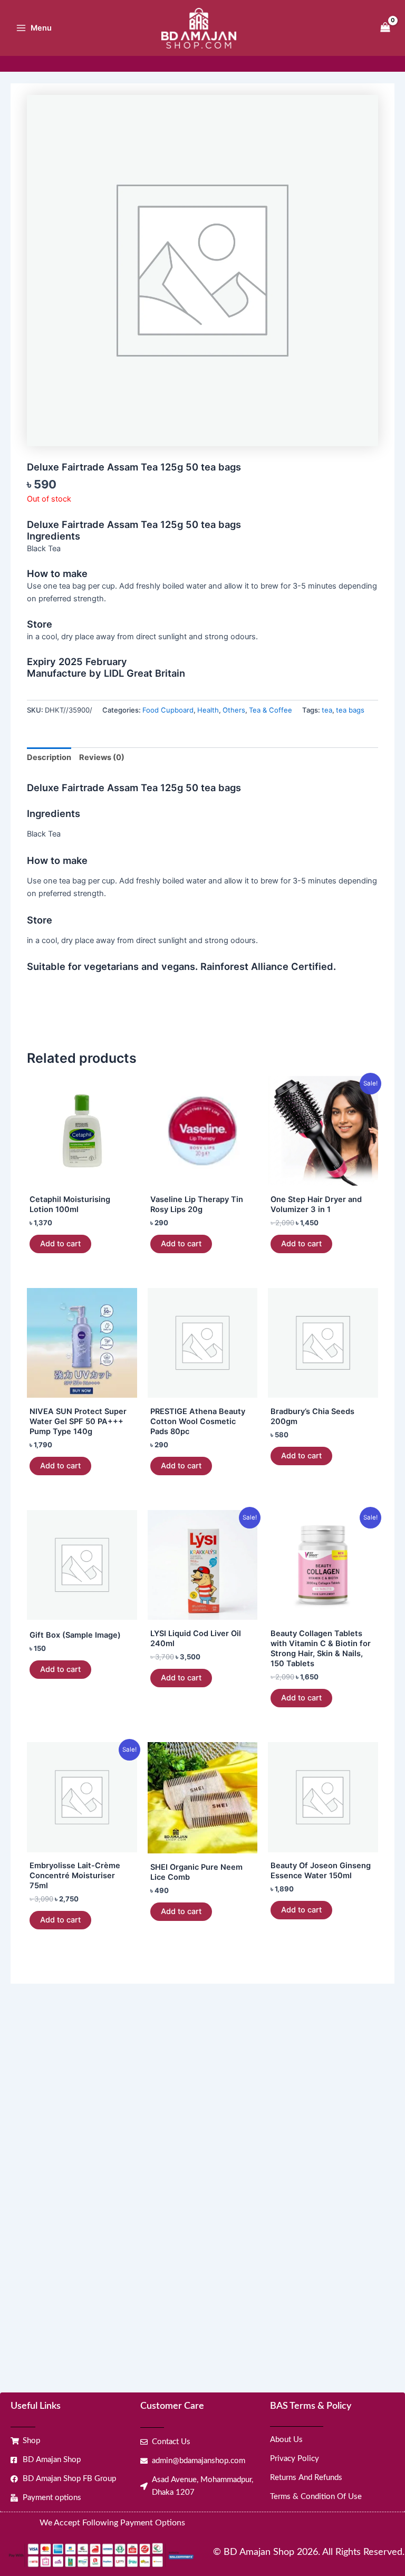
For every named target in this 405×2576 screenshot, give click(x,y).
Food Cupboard (168, 710)
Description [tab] (49, 757)
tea (327, 710)
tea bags (350, 710)
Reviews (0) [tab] (102, 757)
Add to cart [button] (60, 1244)
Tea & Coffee (271, 710)
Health (208, 710)
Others (234, 710)
